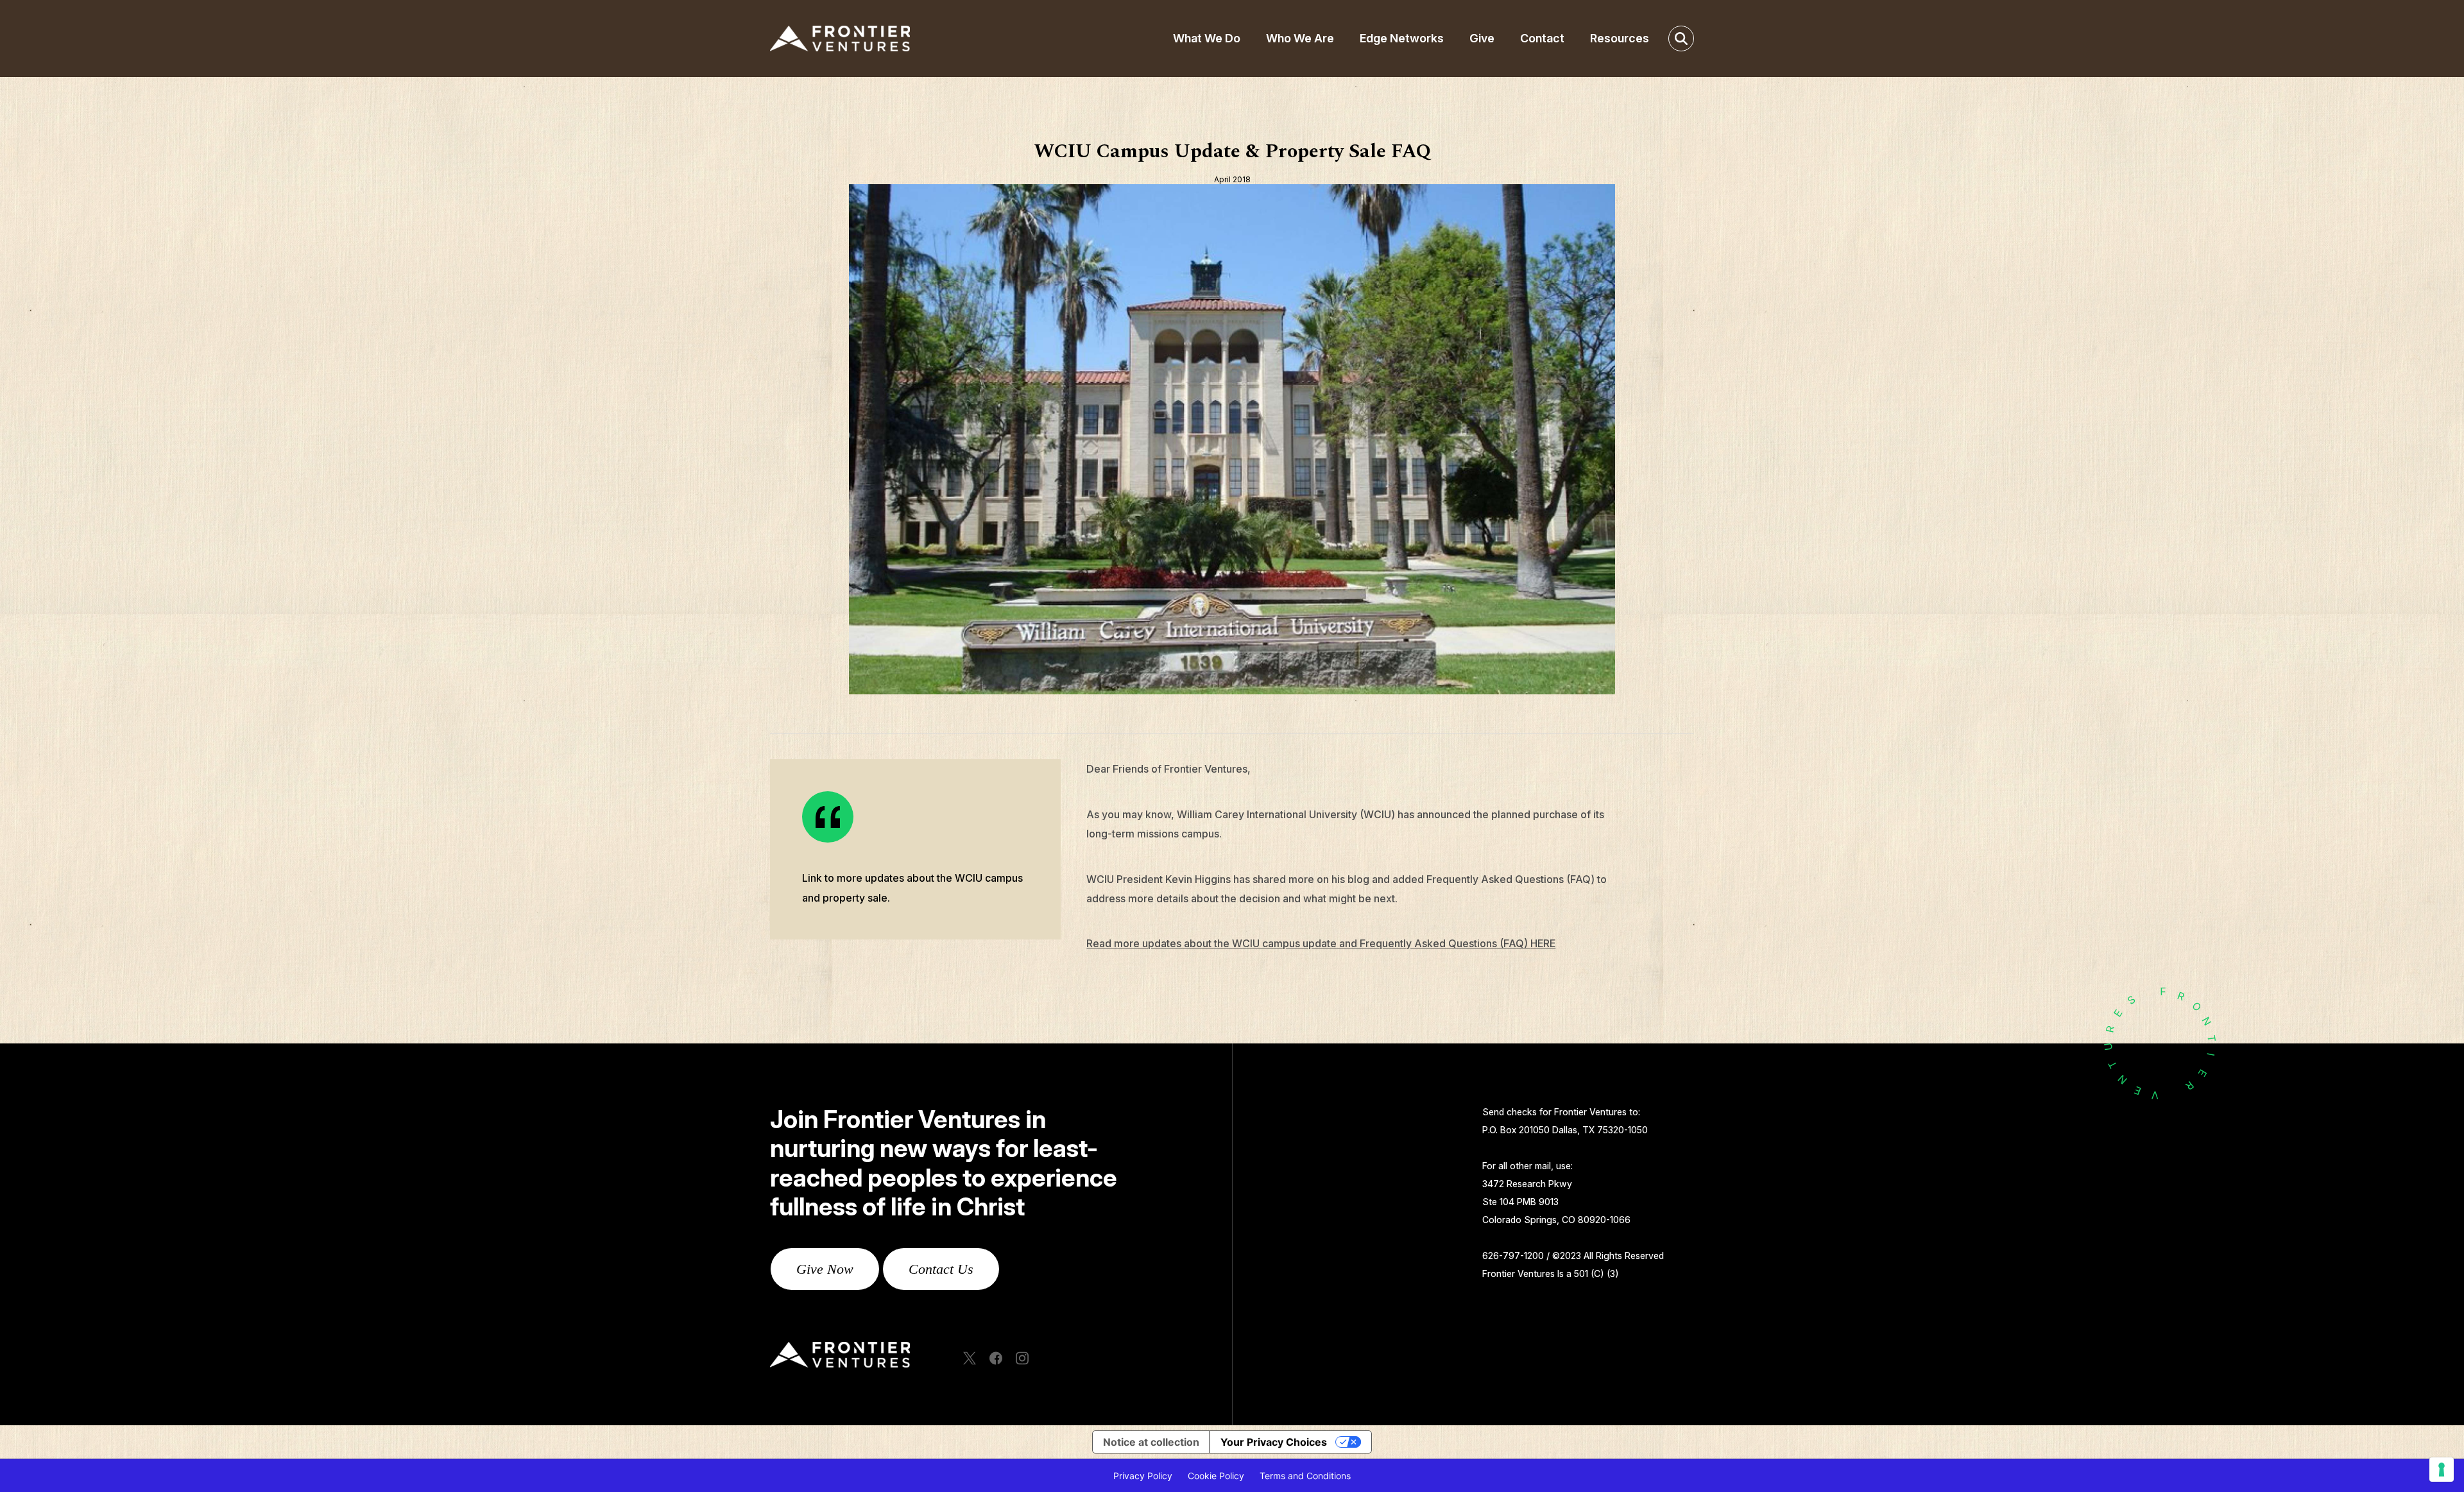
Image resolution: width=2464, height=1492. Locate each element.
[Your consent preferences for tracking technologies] (2442, 1470)
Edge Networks (1402, 38)
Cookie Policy (1216, 1476)
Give (1482, 38)
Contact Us (941, 1269)
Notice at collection (1151, 1442)
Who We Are (1300, 38)
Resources (1620, 38)
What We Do (1207, 38)
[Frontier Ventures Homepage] (876, 39)
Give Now (825, 1269)
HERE (1543, 943)
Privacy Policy (1143, 1476)
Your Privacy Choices (1274, 1442)
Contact (1542, 38)
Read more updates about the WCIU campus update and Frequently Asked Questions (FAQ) (1308, 943)
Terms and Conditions (1305, 1476)
